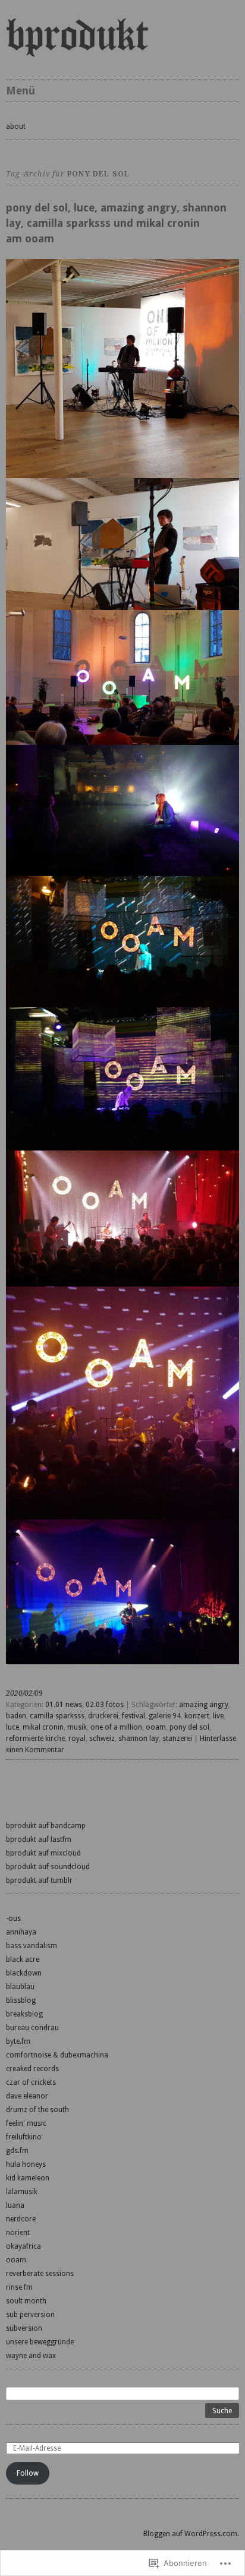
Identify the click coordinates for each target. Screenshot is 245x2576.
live (218, 1716)
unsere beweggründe (40, 2342)
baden (16, 1716)
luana (15, 2205)
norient (18, 2233)
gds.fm (17, 2151)
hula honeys (26, 2164)
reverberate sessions (40, 2274)
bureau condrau (32, 2028)
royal (77, 1739)
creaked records (32, 2069)
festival (134, 1716)
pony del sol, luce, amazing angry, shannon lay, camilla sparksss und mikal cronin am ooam (116, 223)
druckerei (103, 1716)
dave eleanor (27, 2096)
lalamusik (22, 2192)
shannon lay (139, 1739)
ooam (156, 1727)
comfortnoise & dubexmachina (57, 2055)
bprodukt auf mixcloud (43, 1853)
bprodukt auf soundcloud (48, 1867)
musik (77, 1727)
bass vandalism (32, 1946)
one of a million (116, 1727)
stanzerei (177, 1739)
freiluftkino (24, 2137)
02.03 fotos (105, 1705)
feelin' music (26, 2123)
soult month (26, 2301)
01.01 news (64, 1705)
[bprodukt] (122, 37)
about (16, 127)
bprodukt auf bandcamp (46, 1826)
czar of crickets (31, 2082)
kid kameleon (28, 2178)
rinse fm (19, 2287)
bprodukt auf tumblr (39, 1880)
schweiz (102, 1739)
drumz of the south (37, 2110)
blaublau (20, 1987)
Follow (28, 2473)
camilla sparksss (57, 1716)
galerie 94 (165, 1716)
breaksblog (24, 2014)
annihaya (21, 1932)
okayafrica (23, 2246)
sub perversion (30, 2315)
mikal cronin (43, 1727)
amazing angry (204, 1705)
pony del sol (189, 1727)
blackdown (24, 1973)
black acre (23, 1959)
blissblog (21, 2000)
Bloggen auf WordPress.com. (191, 2534)
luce (12, 1727)
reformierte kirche (35, 1739)
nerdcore (21, 2219)
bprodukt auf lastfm (39, 1839)
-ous (13, 1918)
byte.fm (18, 2041)
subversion (24, 2328)
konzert (197, 1716)
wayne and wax (31, 2356)
